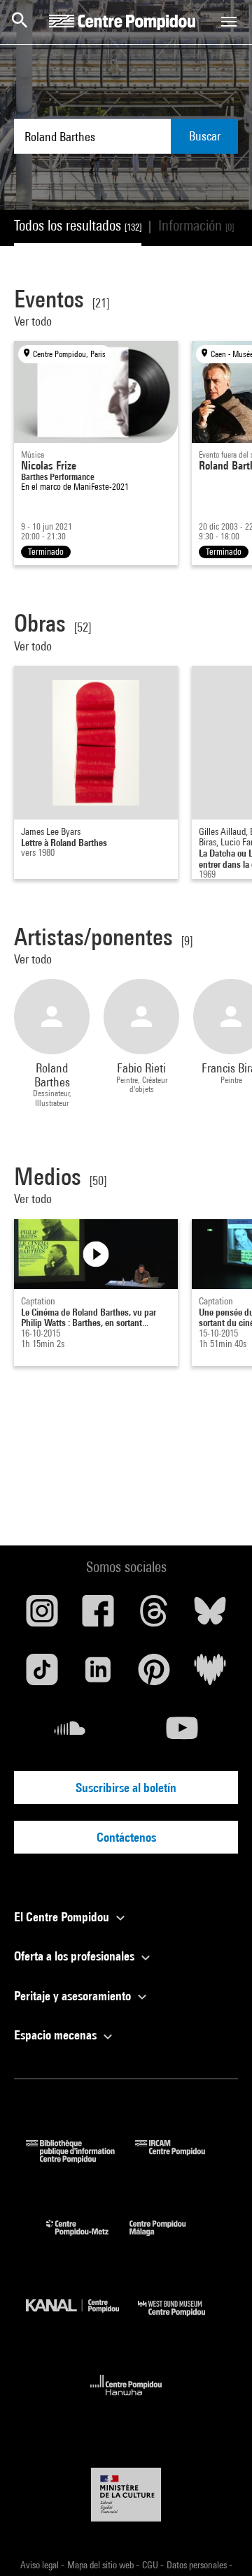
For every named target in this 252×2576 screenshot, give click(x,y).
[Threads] (154, 1616)
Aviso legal (41, 2565)
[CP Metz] (88, 2239)
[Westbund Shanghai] (182, 2319)
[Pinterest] (154, 1675)
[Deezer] (210, 1675)
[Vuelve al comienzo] (219, 2543)
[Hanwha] (126, 2400)
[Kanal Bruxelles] (82, 2319)
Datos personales (198, 2565)
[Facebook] (98, 1616)
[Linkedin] (98, 1675)
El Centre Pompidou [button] (63, 1917)
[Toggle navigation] (229, 22)
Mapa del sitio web (101, 2565)
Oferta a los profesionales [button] (76, 1956)
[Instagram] (42, 1616)
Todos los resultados (78, 225)
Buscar (205, 136)
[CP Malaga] (168, 2239)
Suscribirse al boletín (126, 1788)
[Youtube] (182, 1733)
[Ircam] (181, 2159)
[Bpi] (80, 2159)
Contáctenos (126, 1837)
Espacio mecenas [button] (57, 2035)
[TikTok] (42, 1675)
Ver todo (34, 321)
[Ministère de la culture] (126, 2495)
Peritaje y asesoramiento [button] (74, 1996)
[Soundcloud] (70, 1733)
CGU (151, 2565)
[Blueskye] (210, 1616)
